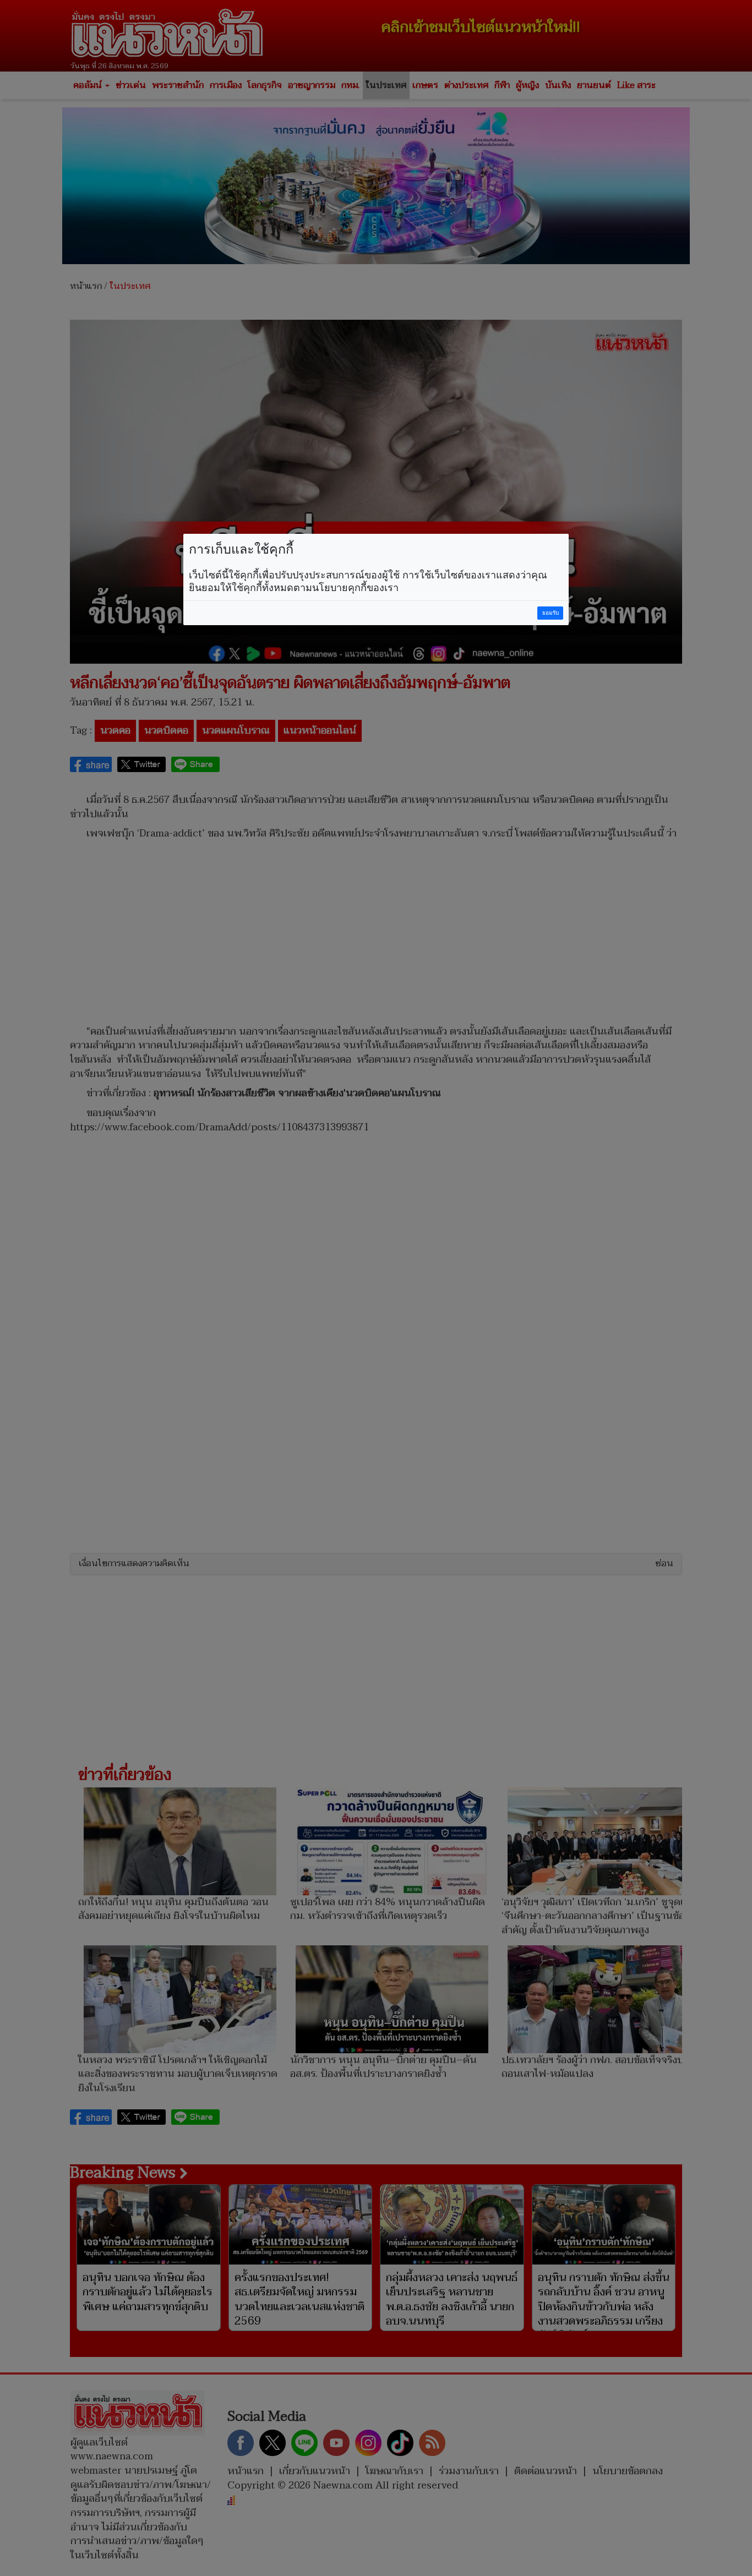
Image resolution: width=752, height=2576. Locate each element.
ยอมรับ (551, 613)
